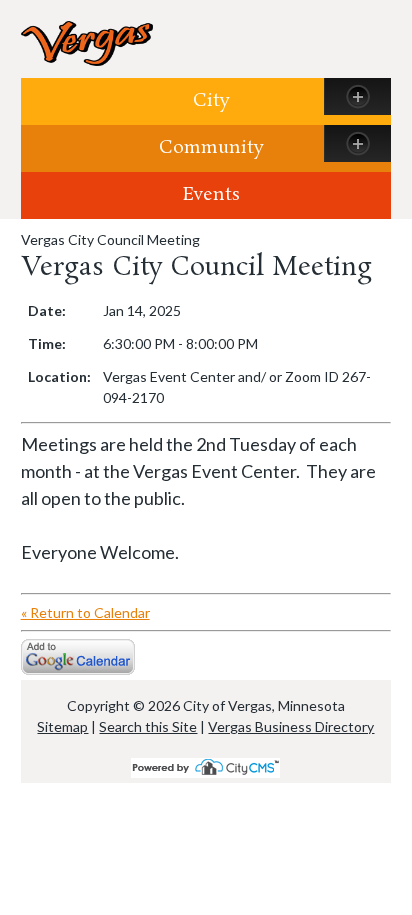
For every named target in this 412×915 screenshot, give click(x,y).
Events (211, 195)
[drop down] (358, 96)
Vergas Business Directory (291, 726)
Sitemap (62, 726)
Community (211, 148)
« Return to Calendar (85, 612)
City (211, 101)
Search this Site (148, 726)
